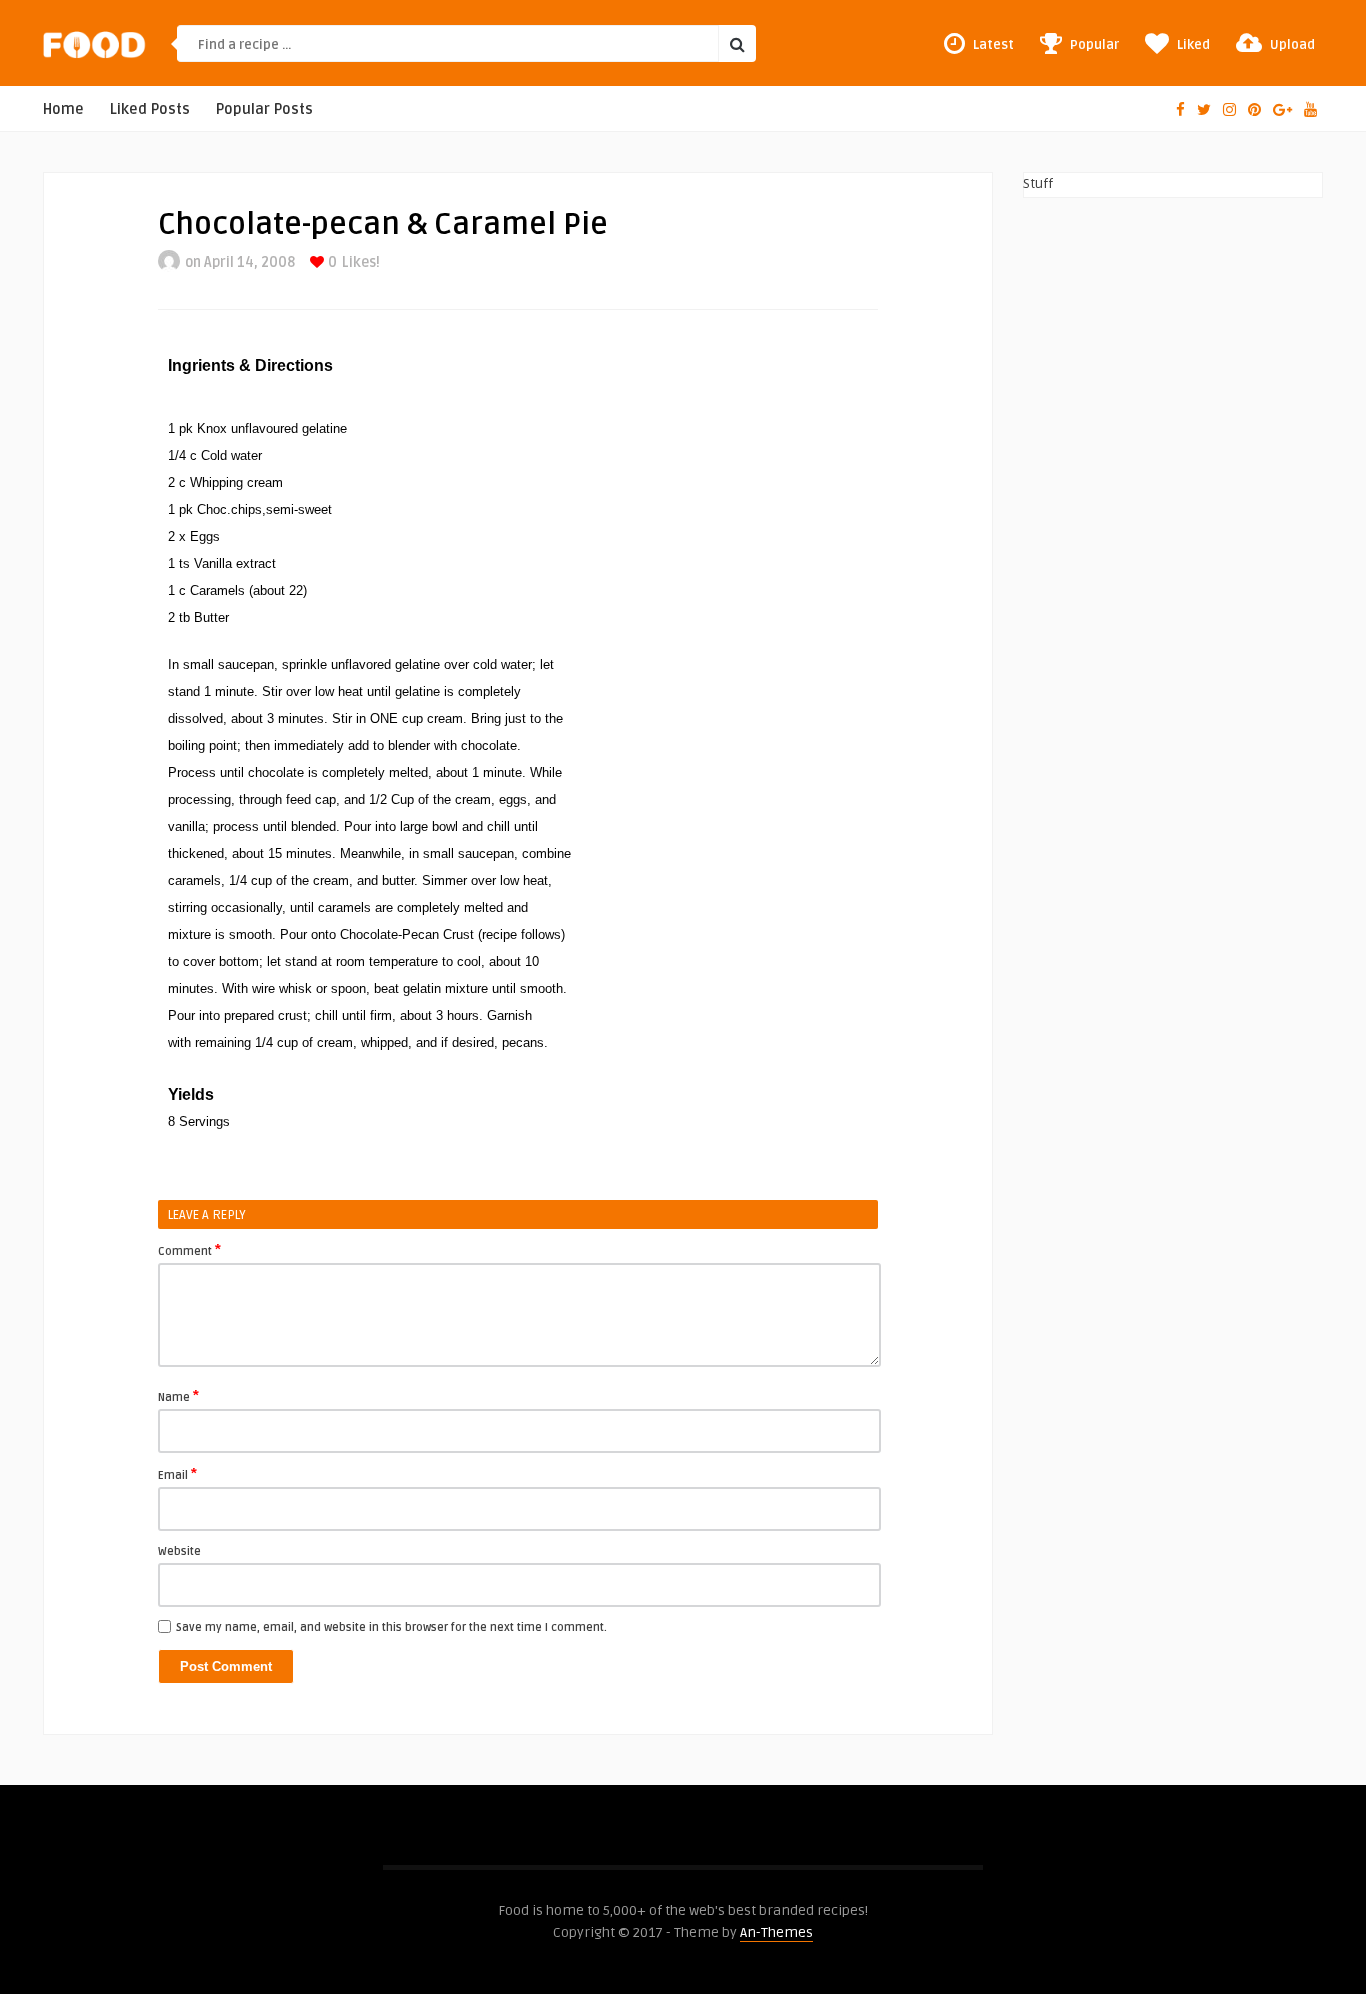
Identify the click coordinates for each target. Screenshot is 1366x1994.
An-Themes (776, 1932)
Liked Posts (150, 109)
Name (178, 1396)
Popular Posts (264, 109)
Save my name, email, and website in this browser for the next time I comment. (391, 1627)
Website (179, 1551)
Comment (189, 1250)
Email (177, 1474)
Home (63, 109)
